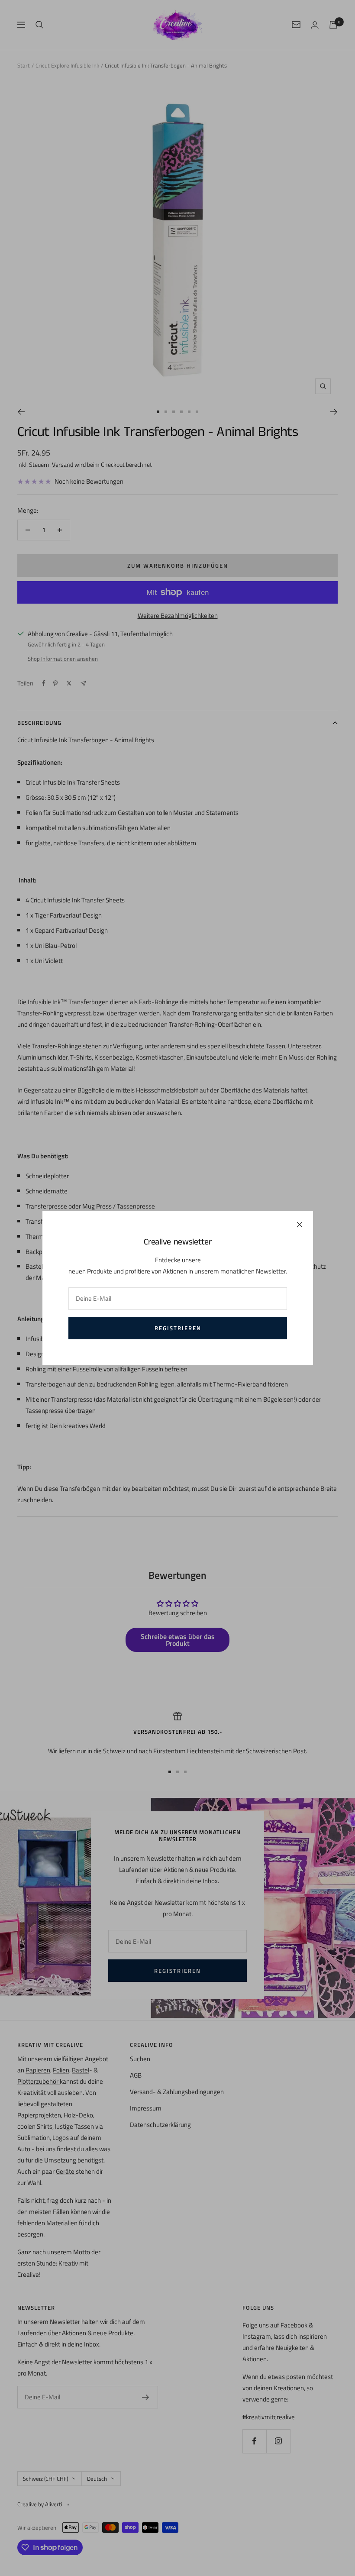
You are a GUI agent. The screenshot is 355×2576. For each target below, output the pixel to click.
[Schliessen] (300, 1225)
